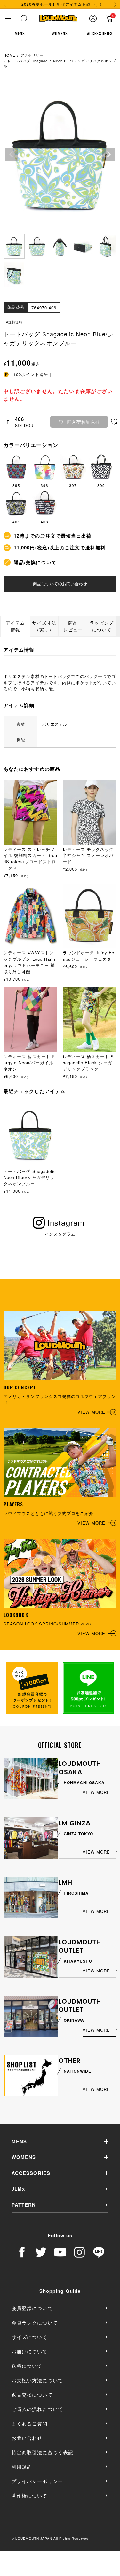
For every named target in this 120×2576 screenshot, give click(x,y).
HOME (9, 55)
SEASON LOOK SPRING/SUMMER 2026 (54, 1624)
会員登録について (32, 2308)
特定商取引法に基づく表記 (42, 2452)
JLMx (18, 2189)
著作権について (29, 2495)
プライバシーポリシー (37, 2481)
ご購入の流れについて (37, 2409)
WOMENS (60, 33)
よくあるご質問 (29, 2423)
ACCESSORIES (100, 33)
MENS (20, 33)
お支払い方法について (37, 2380)
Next (109, 154)
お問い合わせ (27, 2438)
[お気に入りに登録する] (114, 422)
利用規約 (22, 2467)
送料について (27, 2366)
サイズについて (29, 2337)
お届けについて (29, 2351)
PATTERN (24, 2205)
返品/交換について (35, 562)
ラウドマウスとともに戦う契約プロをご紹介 (54, 1513)
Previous (11, 154)
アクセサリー (32, 55)
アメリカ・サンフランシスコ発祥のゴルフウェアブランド (60, 1399)
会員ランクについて (35, 2322)
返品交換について (32, 2395)
